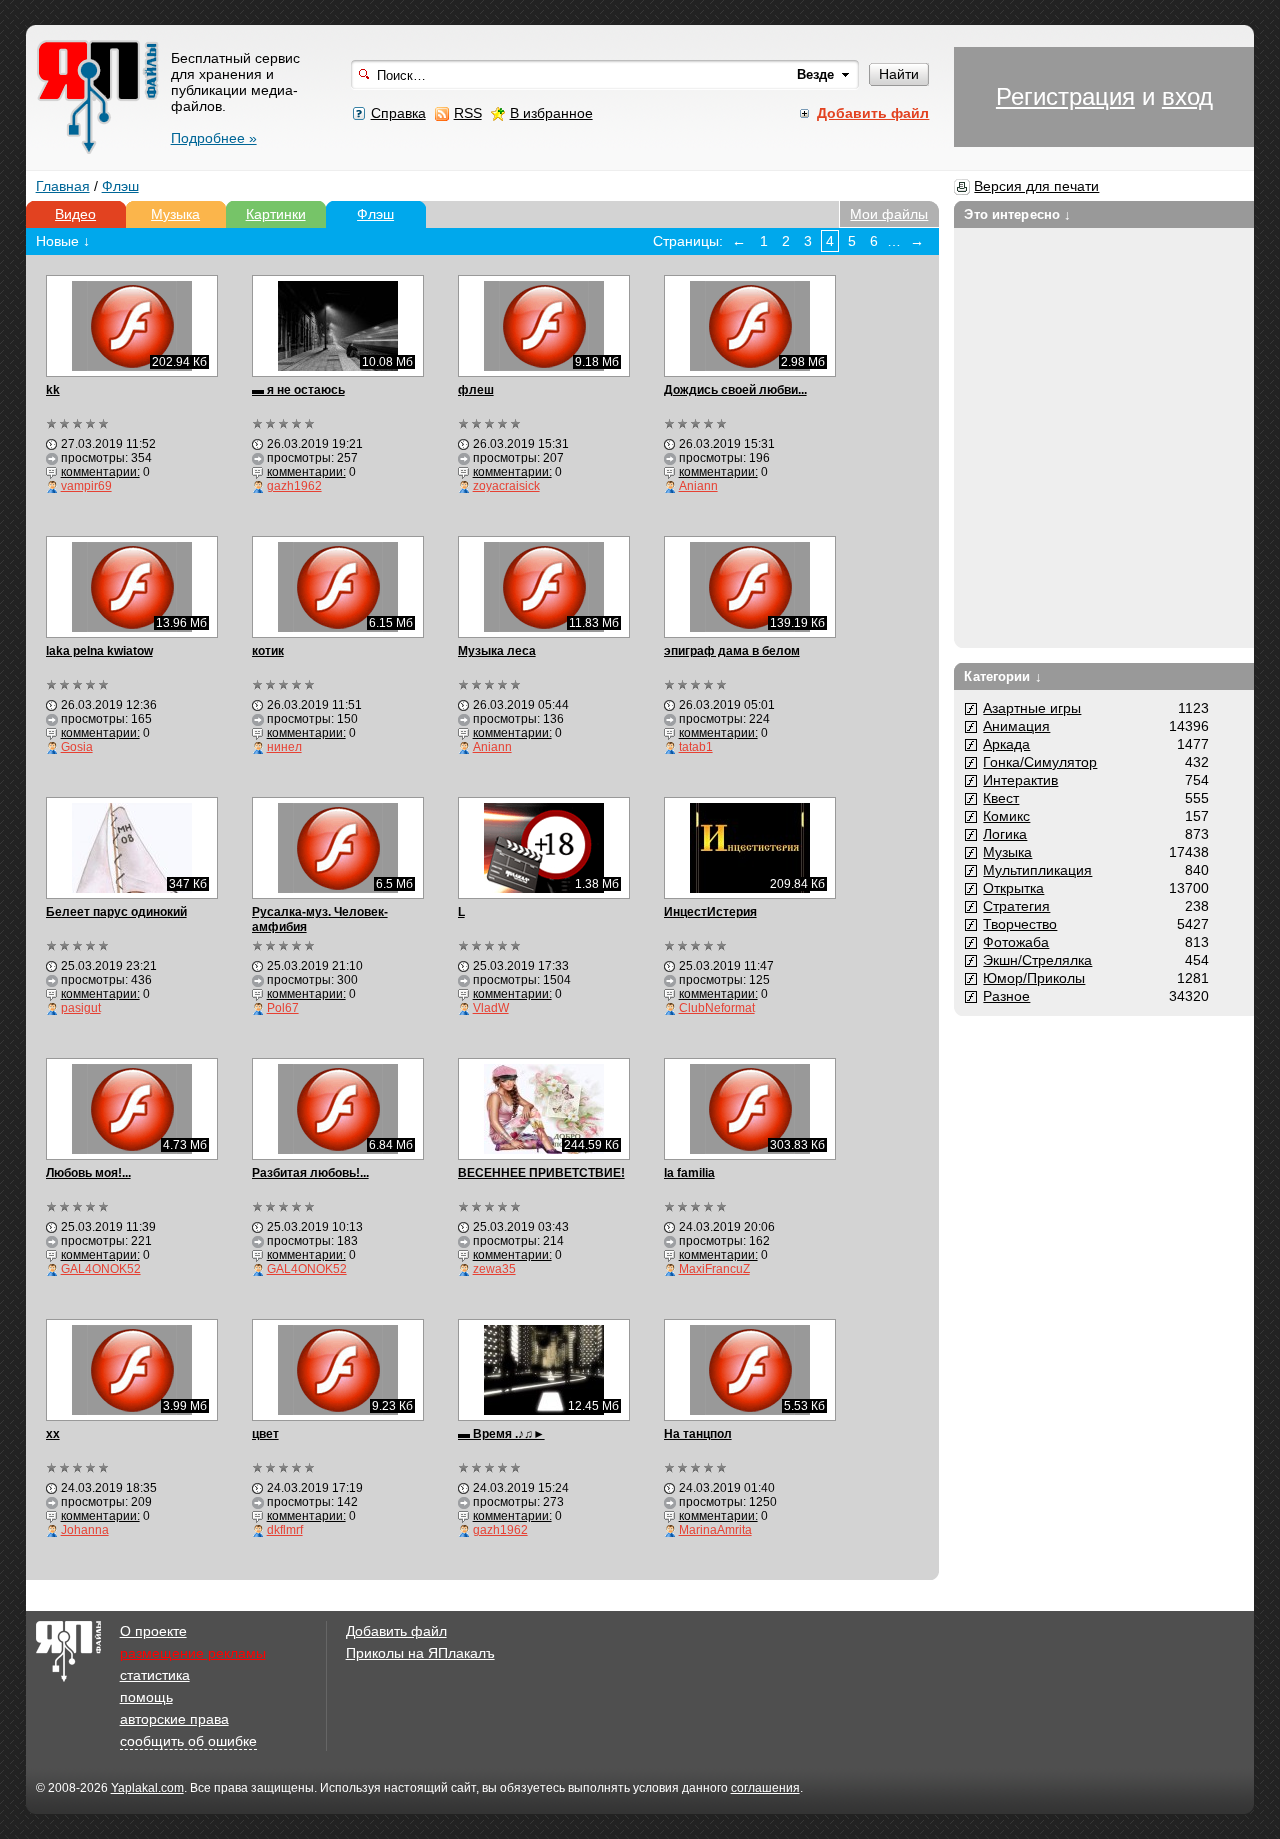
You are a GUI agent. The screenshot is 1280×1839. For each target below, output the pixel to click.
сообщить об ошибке (188, 1741)
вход (1187, 96)
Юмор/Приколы (1034, 978)
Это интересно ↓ (1017, 214)
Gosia (77, 747)
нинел (284, 747)
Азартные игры (1032, 708)
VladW (491, 1008)
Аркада (1006, 744)
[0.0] (78, 423)
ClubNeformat (717, 1008)
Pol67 (283, 1008)
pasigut (81, 1008)
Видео (75, 214)
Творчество (1020, 924)
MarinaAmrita (715, 1530)
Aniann (698, 486)
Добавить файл (396, 1631)
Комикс (1006, 816)
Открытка (1013, 888)
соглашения (765, 1788)
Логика (1005, 834)
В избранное (551, 113)
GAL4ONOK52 (101, 1269)
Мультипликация (1037, 870)
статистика (155, 1675)
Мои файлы (889, 214)
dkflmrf (285, 1530)
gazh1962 (294, 486)
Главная (63, 186)
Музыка (175, 214)
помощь (146, 1697)
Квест (1001, 798)
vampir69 (86, 486)
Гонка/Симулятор (1040, 762)
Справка (398, 113)
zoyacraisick (506, 486)
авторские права (174, 1719)
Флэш (120, 186)
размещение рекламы (193, 1653)
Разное (1006, 996)
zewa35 (494, 1269)
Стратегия (1016, 906)
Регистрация (1065, 96)
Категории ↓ (1002, 676)
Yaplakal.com (147, 1788)
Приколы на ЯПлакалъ (420, 1653)
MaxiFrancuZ (714, 1269)
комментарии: (100, 472)
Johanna (85, 1530)
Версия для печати (1036, 186)
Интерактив (1020, 780)
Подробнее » (214, 138)
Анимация (1016, 726)
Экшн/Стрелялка (1037, 960)
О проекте (153, 1631)
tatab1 (696, 747)
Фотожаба (1016, 942)
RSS (468, 113)
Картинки (276, 214)
